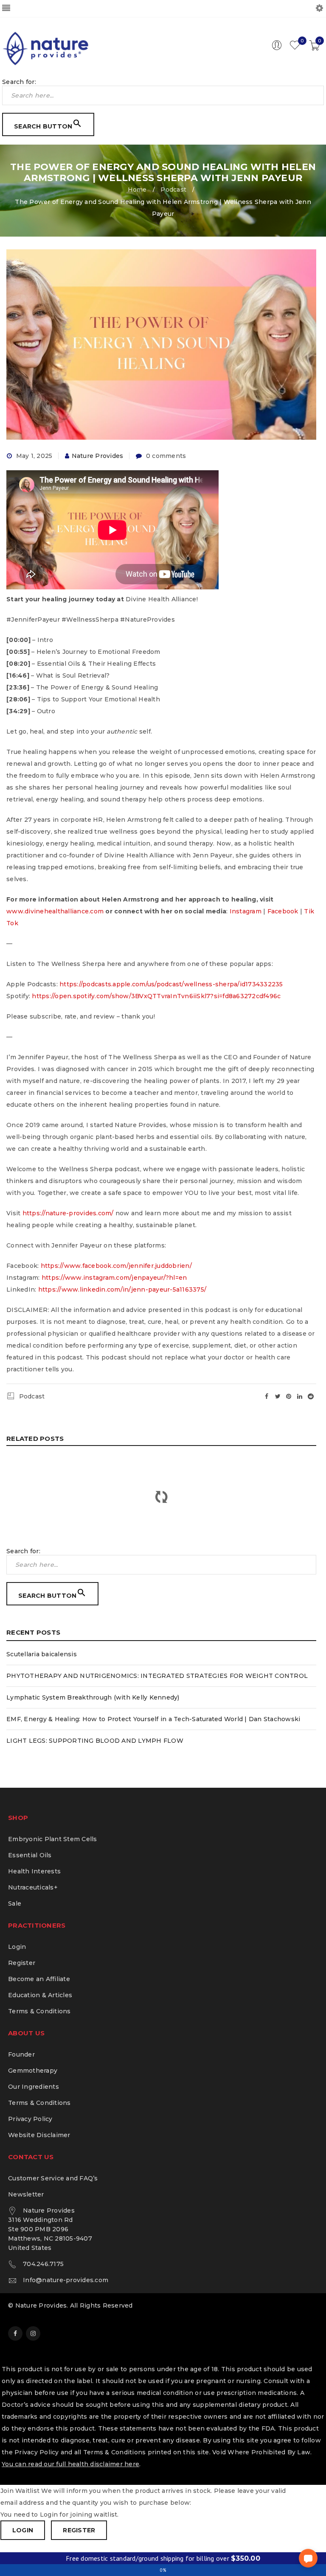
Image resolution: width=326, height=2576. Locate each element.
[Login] (277, 48)
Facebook (283, 911)
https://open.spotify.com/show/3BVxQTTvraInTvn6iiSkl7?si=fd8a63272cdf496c (156, 996)
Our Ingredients (34, 2087)
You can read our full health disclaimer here (70, 2464)
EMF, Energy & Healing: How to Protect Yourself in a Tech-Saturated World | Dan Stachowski (153, 1719)
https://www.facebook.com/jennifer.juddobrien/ (116, 1266)
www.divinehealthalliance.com (55, 911)
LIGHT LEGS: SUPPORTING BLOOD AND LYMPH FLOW (95, 1741)
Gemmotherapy (33, 2071)
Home (137, 190)
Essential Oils (30, 1855)
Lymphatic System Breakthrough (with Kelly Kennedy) (93, 1697)
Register (22, 1963)
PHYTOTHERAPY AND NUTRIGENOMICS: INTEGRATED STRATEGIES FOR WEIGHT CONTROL (157, 1676)
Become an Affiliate (39, 1979)
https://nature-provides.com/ (68, 1213)
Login (17, 1947)
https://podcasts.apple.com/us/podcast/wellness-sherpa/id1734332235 (171, 984)
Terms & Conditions (39, 2011)
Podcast (173, 190)
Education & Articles (40, 1995)
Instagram (246, 911)
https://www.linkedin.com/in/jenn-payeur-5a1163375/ (122, 1289)
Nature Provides (98, 456)
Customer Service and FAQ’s (53, 2178)
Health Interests (34, 1871)
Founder (21, 2054)
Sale (15, 1903)
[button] (308, 2558)
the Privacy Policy (30, 2452)
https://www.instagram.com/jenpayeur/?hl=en (114, 1278)
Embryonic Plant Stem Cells (53, 1839)
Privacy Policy (30, 2119)
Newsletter (26, 2194)
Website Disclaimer (39, 2135)
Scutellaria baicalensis (42, 1654)
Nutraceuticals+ (33, 1887)
